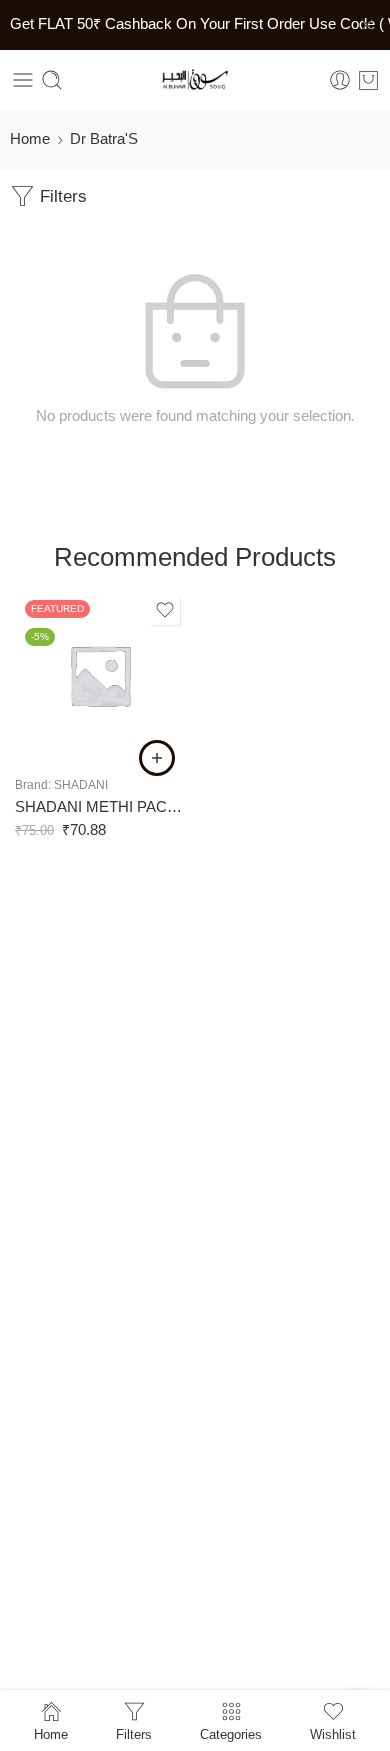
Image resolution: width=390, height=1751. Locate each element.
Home (30, 139)
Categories (231, 1734)
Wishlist (333, 1734)
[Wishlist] (165, 610)
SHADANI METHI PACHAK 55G (100, 806)
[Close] (367, 25)
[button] (157, 758)
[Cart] (368, 80)
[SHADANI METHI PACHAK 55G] (100, 675)
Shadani (81, 784)
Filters (61, 196)
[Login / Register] (340, 80)
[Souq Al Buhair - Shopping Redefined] (195, 80)
